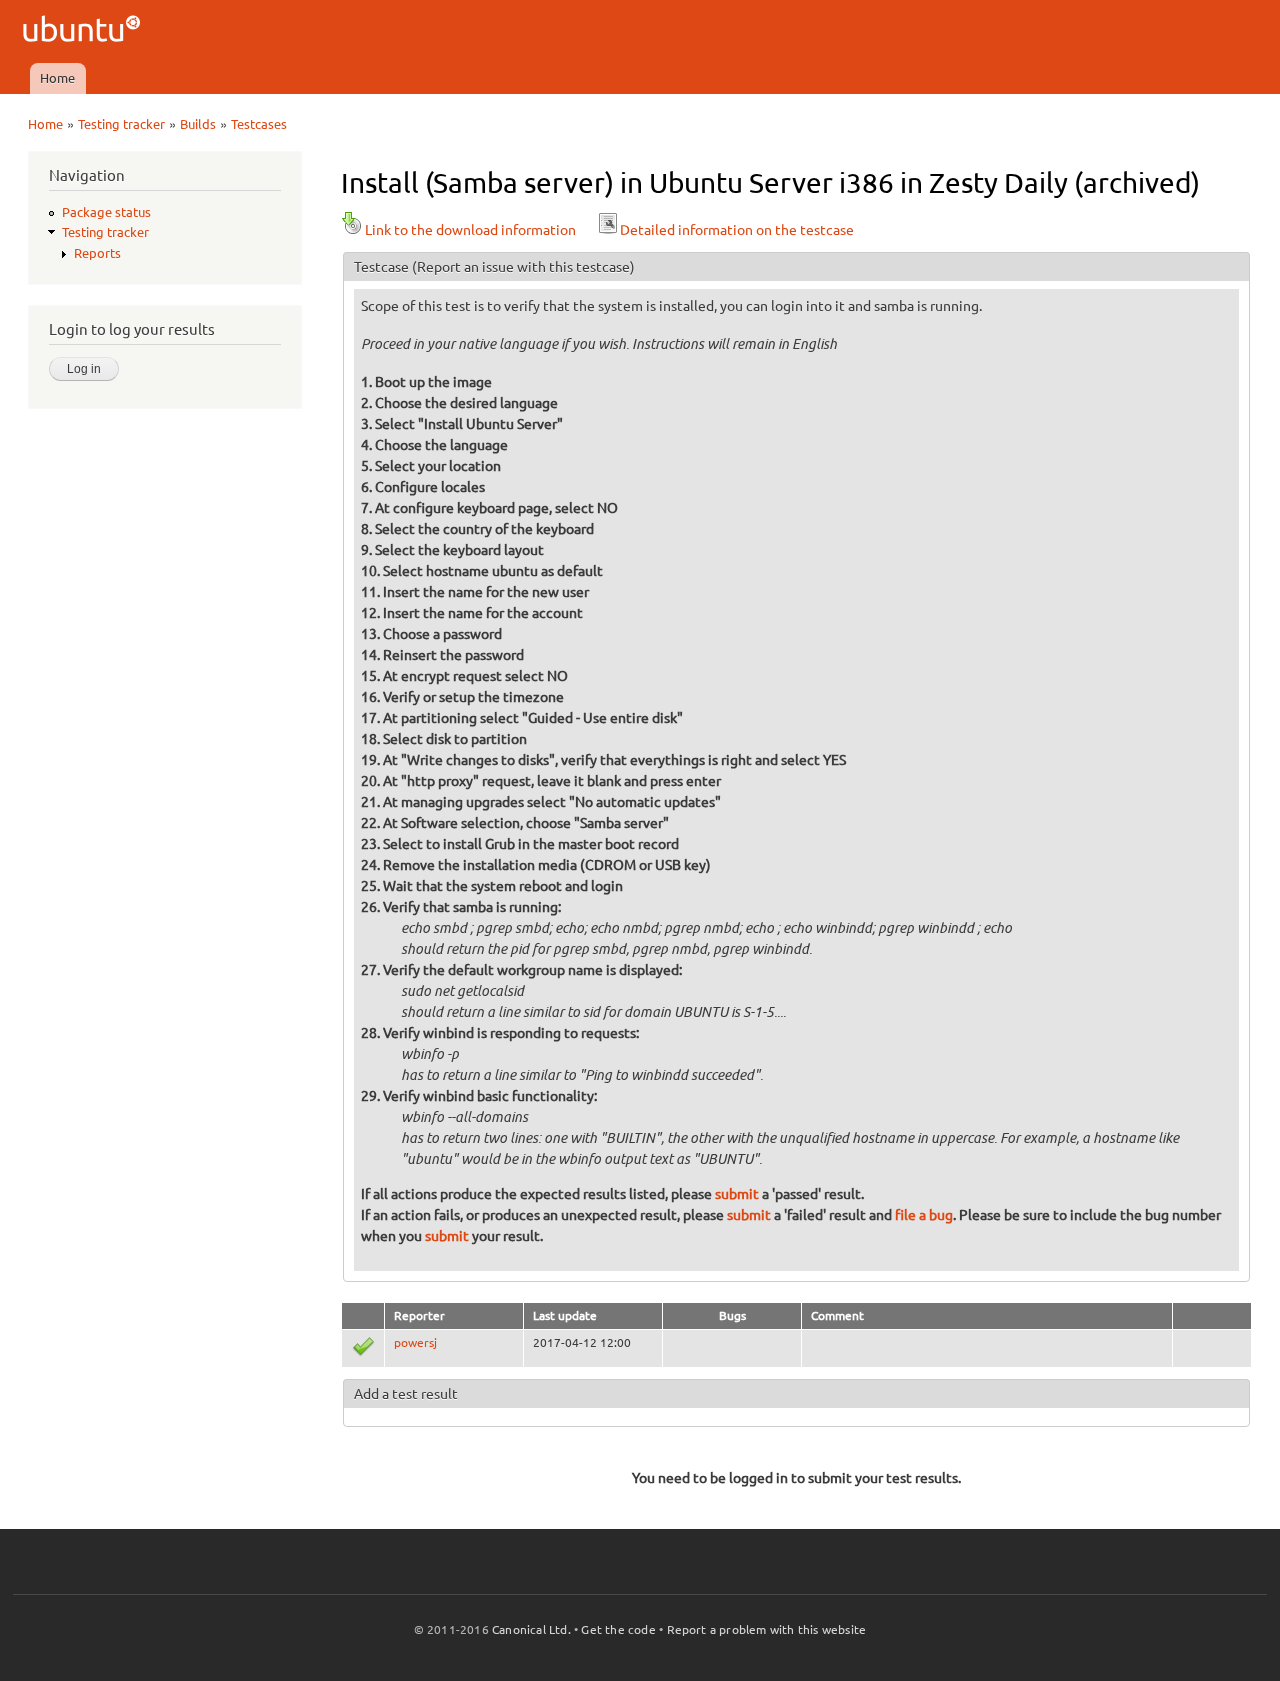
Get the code (618, 1629)
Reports (97, 253)
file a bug (924, 1215)
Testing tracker (121, 124)
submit (737, 1194)
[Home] (84, 31)
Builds (198, 124)
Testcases (259, 124)
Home (57, 78)
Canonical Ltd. (531, 1629)
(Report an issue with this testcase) (523, 267)
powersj (415, 1342)
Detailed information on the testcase (737, 230)
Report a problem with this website (767, 1629)
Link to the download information (470, 230)
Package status (106, 212)
